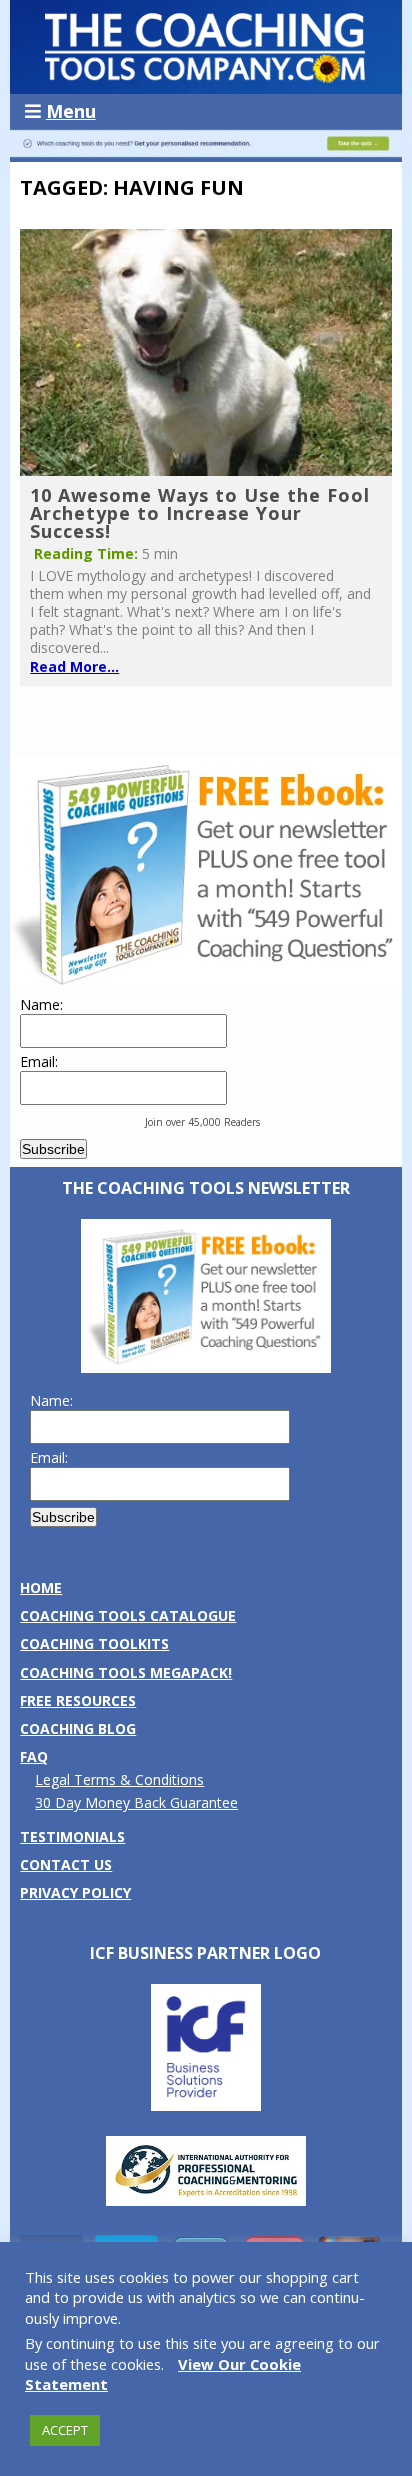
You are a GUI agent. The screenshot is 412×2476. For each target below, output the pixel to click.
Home (41, 1587)
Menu (71, 111)
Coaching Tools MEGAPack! (126, 1672)
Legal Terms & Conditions (119, 1779)
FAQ (34, 1756)
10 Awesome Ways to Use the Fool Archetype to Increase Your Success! (200, 513)
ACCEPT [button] (65, 2430)
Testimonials (72, 1836)
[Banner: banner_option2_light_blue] (205, 152)
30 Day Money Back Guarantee (136, 1802)
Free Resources (78, 1700)
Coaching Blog (78, 1728)
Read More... (74, 666)
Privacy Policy (75, 1892)
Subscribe (53, 1149)
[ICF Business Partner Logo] (206, 2105)
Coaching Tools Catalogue (128, 1615)
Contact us (66, 1864)
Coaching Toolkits (94, 1643)
